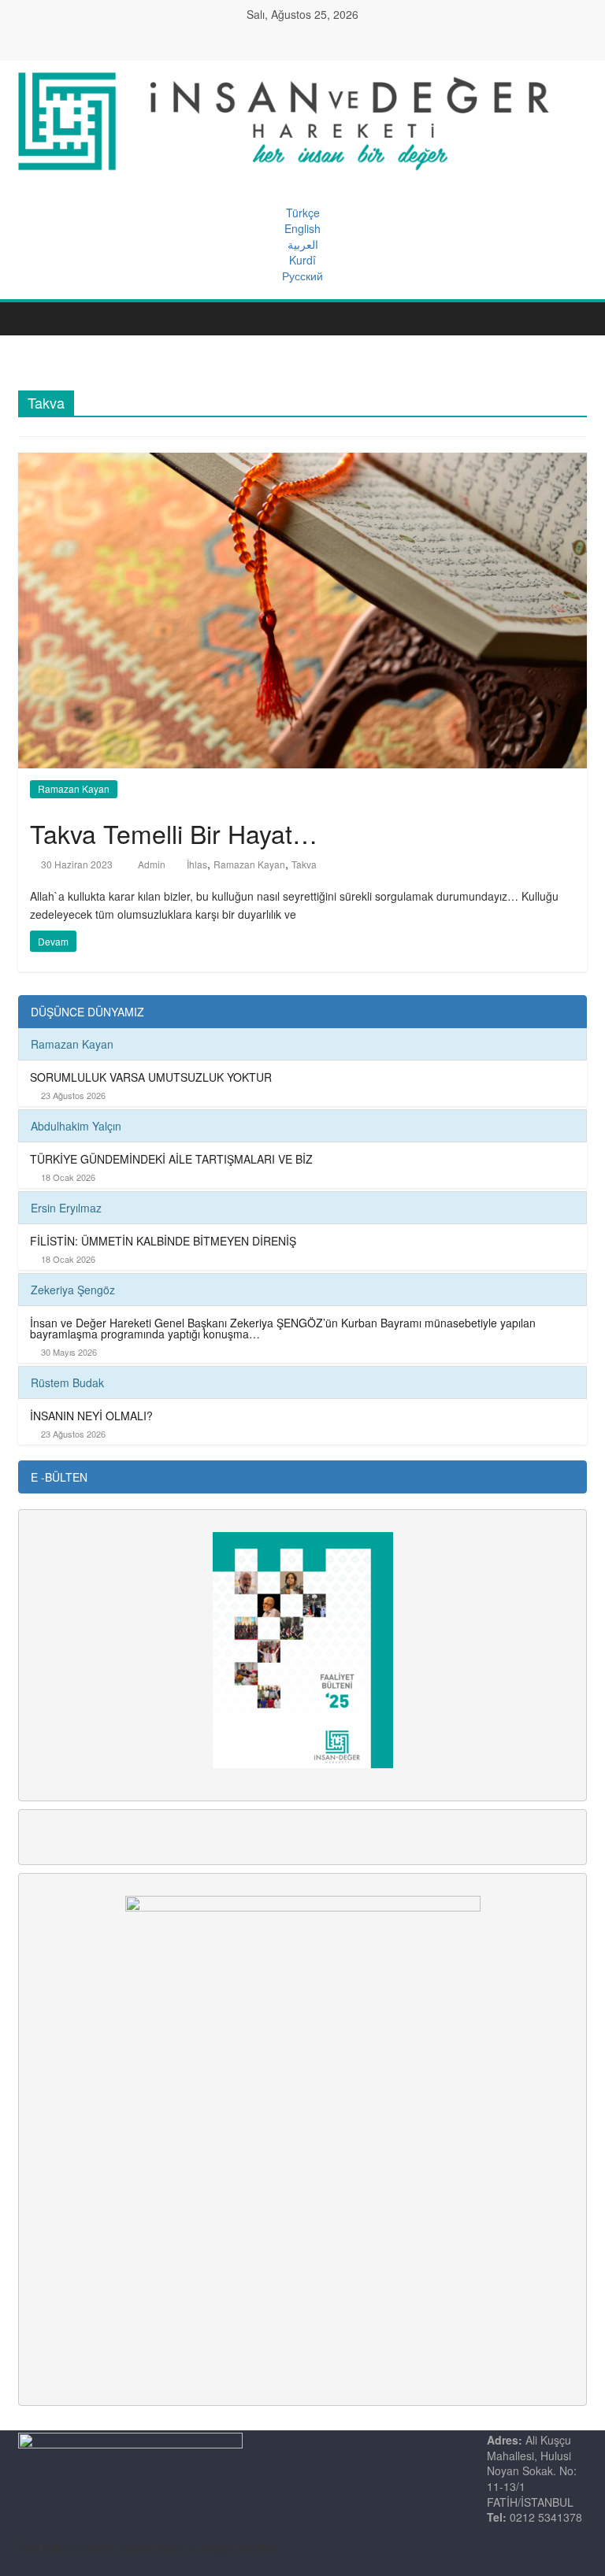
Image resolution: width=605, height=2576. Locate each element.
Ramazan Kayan (74, 788)
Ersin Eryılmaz (66, 1208)
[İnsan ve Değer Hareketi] (34, 319)
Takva (304, 864)
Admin (153, 864)
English (302, 228)
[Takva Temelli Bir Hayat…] (302, 609)
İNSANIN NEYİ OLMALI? (91, 1416)
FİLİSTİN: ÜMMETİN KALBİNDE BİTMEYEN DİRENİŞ (163, 1241)
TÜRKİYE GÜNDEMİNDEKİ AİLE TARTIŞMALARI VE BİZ (171, 1159)
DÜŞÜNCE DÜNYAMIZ (87, 1012)
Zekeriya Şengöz (73, 1290)
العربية (303, 244)
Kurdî (302, 260)
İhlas (197, 864)
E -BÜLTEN (59, 1477)
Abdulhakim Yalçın (76, 1126)
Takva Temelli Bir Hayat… (174, 833)
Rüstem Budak (67, 1382)
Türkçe (303, 213)
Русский (302, 276)
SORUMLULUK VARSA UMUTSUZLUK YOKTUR (151, 1077)
